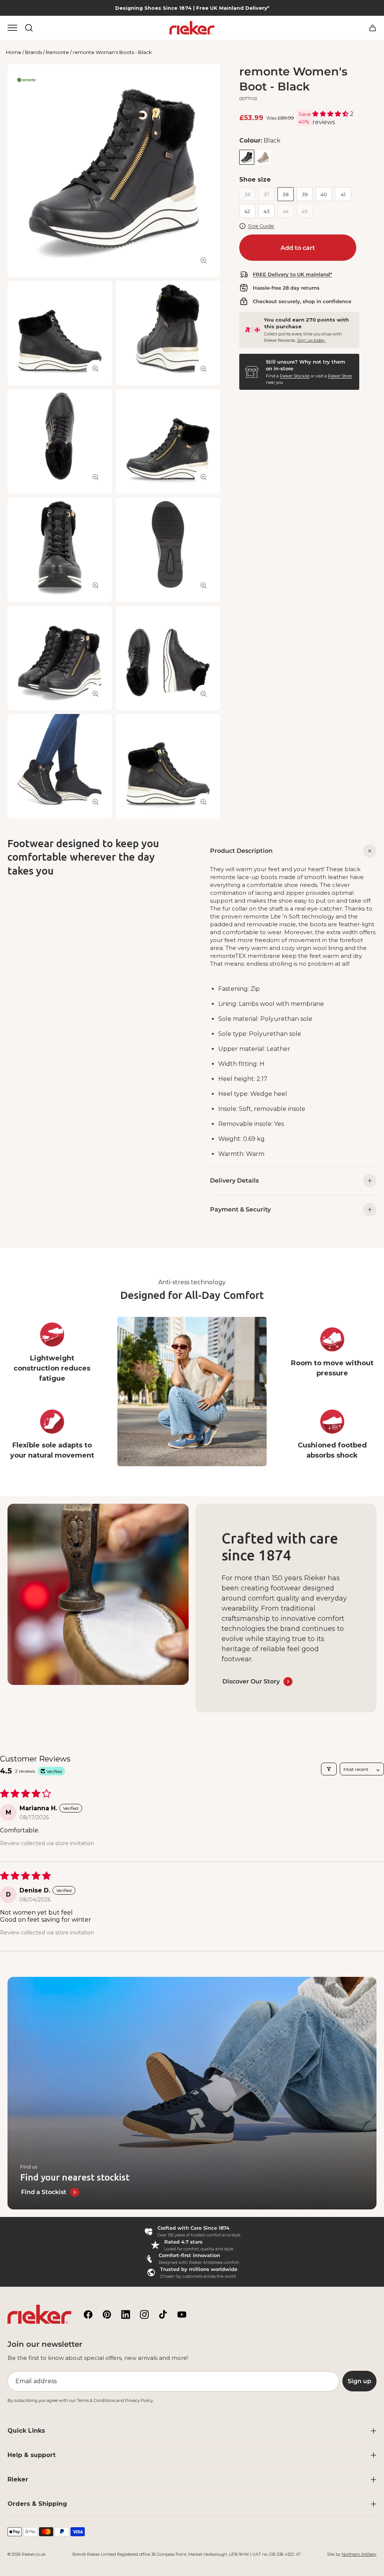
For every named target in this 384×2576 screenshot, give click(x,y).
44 (286, 211)
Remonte (57, 52)
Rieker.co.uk (34, 2554)
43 (267, 211)
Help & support (31, 2455)
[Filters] (329, 1769)
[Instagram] (144, 2314)
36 (247, 194)
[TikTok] (163, 2314)
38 (286, 194)
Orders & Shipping (37, 2504)
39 (305, 194)
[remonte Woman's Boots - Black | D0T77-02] (247, 157)
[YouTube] (182, 2314)
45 (305, 211)
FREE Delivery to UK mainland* (292, 274)
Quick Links (26, 2431)
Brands (34, 52)
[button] (331, 114)
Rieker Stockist (295, 376)
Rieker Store (340, 376)
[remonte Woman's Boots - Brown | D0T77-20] (263, 157)
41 (343, 194)
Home (14, 52)
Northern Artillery (359, 2554)
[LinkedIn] (126, 2314)
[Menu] (12, 28)
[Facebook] (88, 2314)
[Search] (29, 28)
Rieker (18, 2479)
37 (266, 194)
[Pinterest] (107, 2314)
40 (324, 194)
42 (247, 211)
